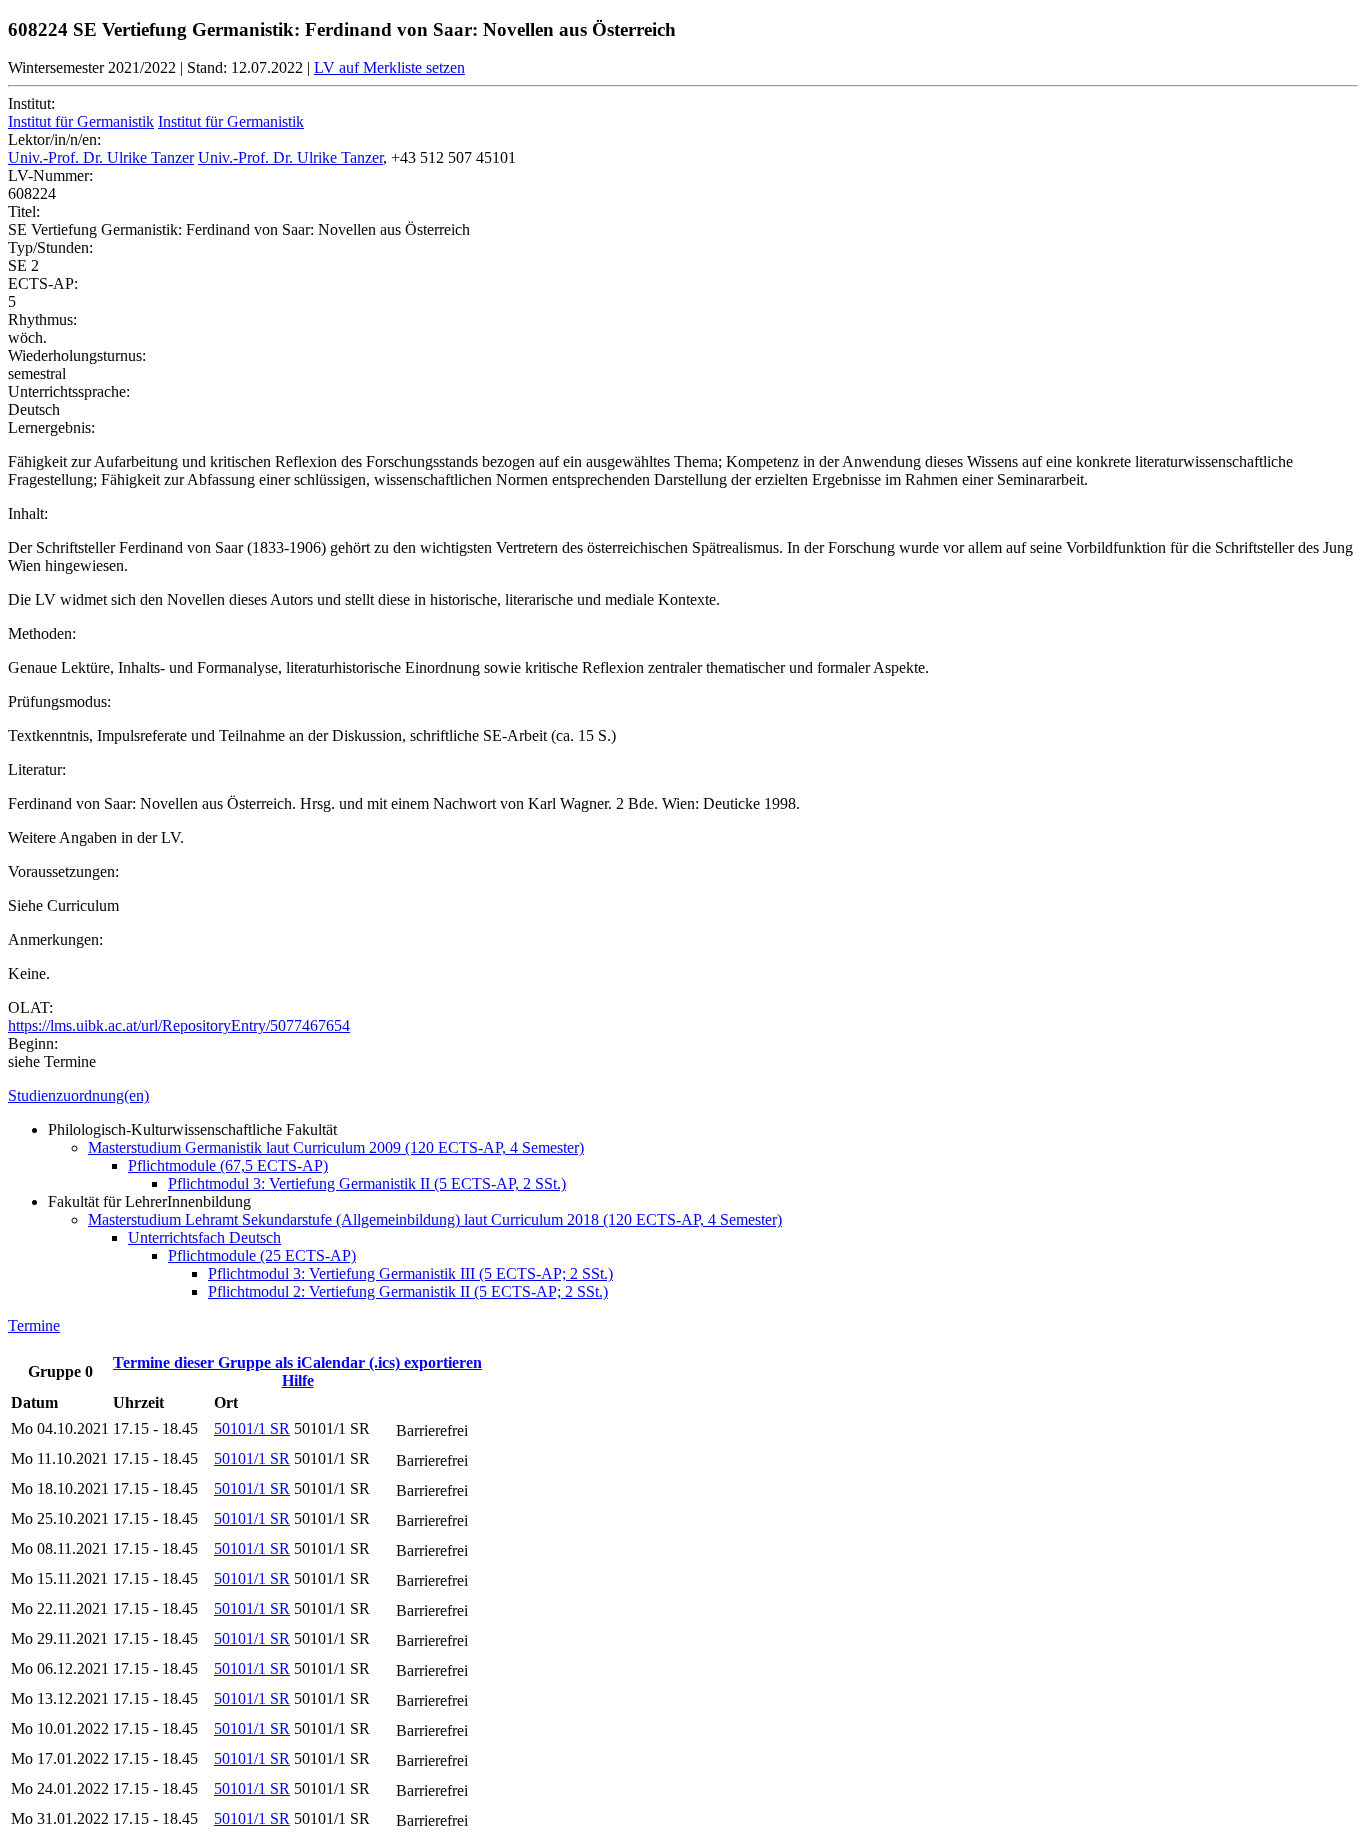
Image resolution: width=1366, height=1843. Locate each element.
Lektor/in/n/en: (54, 139)
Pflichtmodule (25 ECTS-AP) (262, 1255)
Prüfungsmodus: (59, 701)
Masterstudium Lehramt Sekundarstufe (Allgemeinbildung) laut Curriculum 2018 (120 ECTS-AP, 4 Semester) (435, 1219)
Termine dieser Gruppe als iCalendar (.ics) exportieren (297, 1362)
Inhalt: (28, 513)
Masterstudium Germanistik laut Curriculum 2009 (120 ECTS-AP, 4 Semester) (336, 1147)
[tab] (683, 1096)
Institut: (31, 103)
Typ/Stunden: (50, 247)
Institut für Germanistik (81, 121)
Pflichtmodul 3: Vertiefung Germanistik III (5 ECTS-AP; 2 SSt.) (410, 1273)
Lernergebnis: (51, 427)
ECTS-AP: (43, 283)
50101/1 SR (252, 1428)
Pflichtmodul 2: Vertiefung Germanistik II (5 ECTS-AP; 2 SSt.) (408, 1291)
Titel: (24, 211)
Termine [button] (34, 1325)
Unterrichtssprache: (69, 391)
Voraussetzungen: (63, 871)
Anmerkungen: (55, 939)
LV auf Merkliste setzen (389, 67)
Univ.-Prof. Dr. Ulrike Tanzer (101, 157)
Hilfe (298, 1380)
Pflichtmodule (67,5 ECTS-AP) (228, 1165)
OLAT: (30, 1007)
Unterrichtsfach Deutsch (204, 1237)
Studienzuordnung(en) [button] (78, 1095)
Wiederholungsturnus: (77, 355)
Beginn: (33, 1043)
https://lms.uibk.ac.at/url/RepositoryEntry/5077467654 (179, 1025)
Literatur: (37, 769)
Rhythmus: (42, 319)
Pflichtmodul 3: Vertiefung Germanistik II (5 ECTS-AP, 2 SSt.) (367, 1183)
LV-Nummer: (50, 175)
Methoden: (42, 633)
